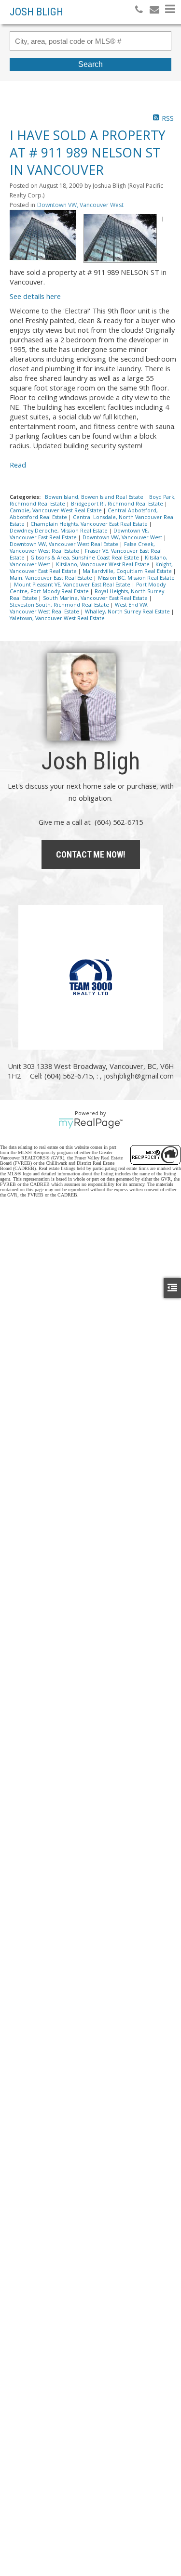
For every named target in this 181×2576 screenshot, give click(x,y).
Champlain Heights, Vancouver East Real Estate (90, 524)
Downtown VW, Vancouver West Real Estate (65, 544)
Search (90, 64)
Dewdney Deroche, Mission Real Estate (59, 531)
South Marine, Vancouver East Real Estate (96, 598)
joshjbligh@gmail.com (139, 1076)
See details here (35, 296)
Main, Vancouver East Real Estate (52, 578)
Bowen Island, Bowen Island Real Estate (95, 497)
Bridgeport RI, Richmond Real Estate (118, 504)
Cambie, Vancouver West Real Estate (56, 510)
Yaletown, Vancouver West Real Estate (57, 618)
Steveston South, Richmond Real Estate (60, 605)
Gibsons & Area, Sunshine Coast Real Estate (85, 558)
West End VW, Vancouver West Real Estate (79, 608)
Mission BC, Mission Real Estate (136, 578)
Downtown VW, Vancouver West (80, 205)
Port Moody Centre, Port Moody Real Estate (88, 588)
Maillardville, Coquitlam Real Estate (128, 571)
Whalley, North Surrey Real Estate (128, 611)
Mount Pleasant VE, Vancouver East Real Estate (73, 585)
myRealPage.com (90, 1123)
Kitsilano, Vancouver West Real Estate (104, 564)
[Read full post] (43, 236)
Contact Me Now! (91, 854)
